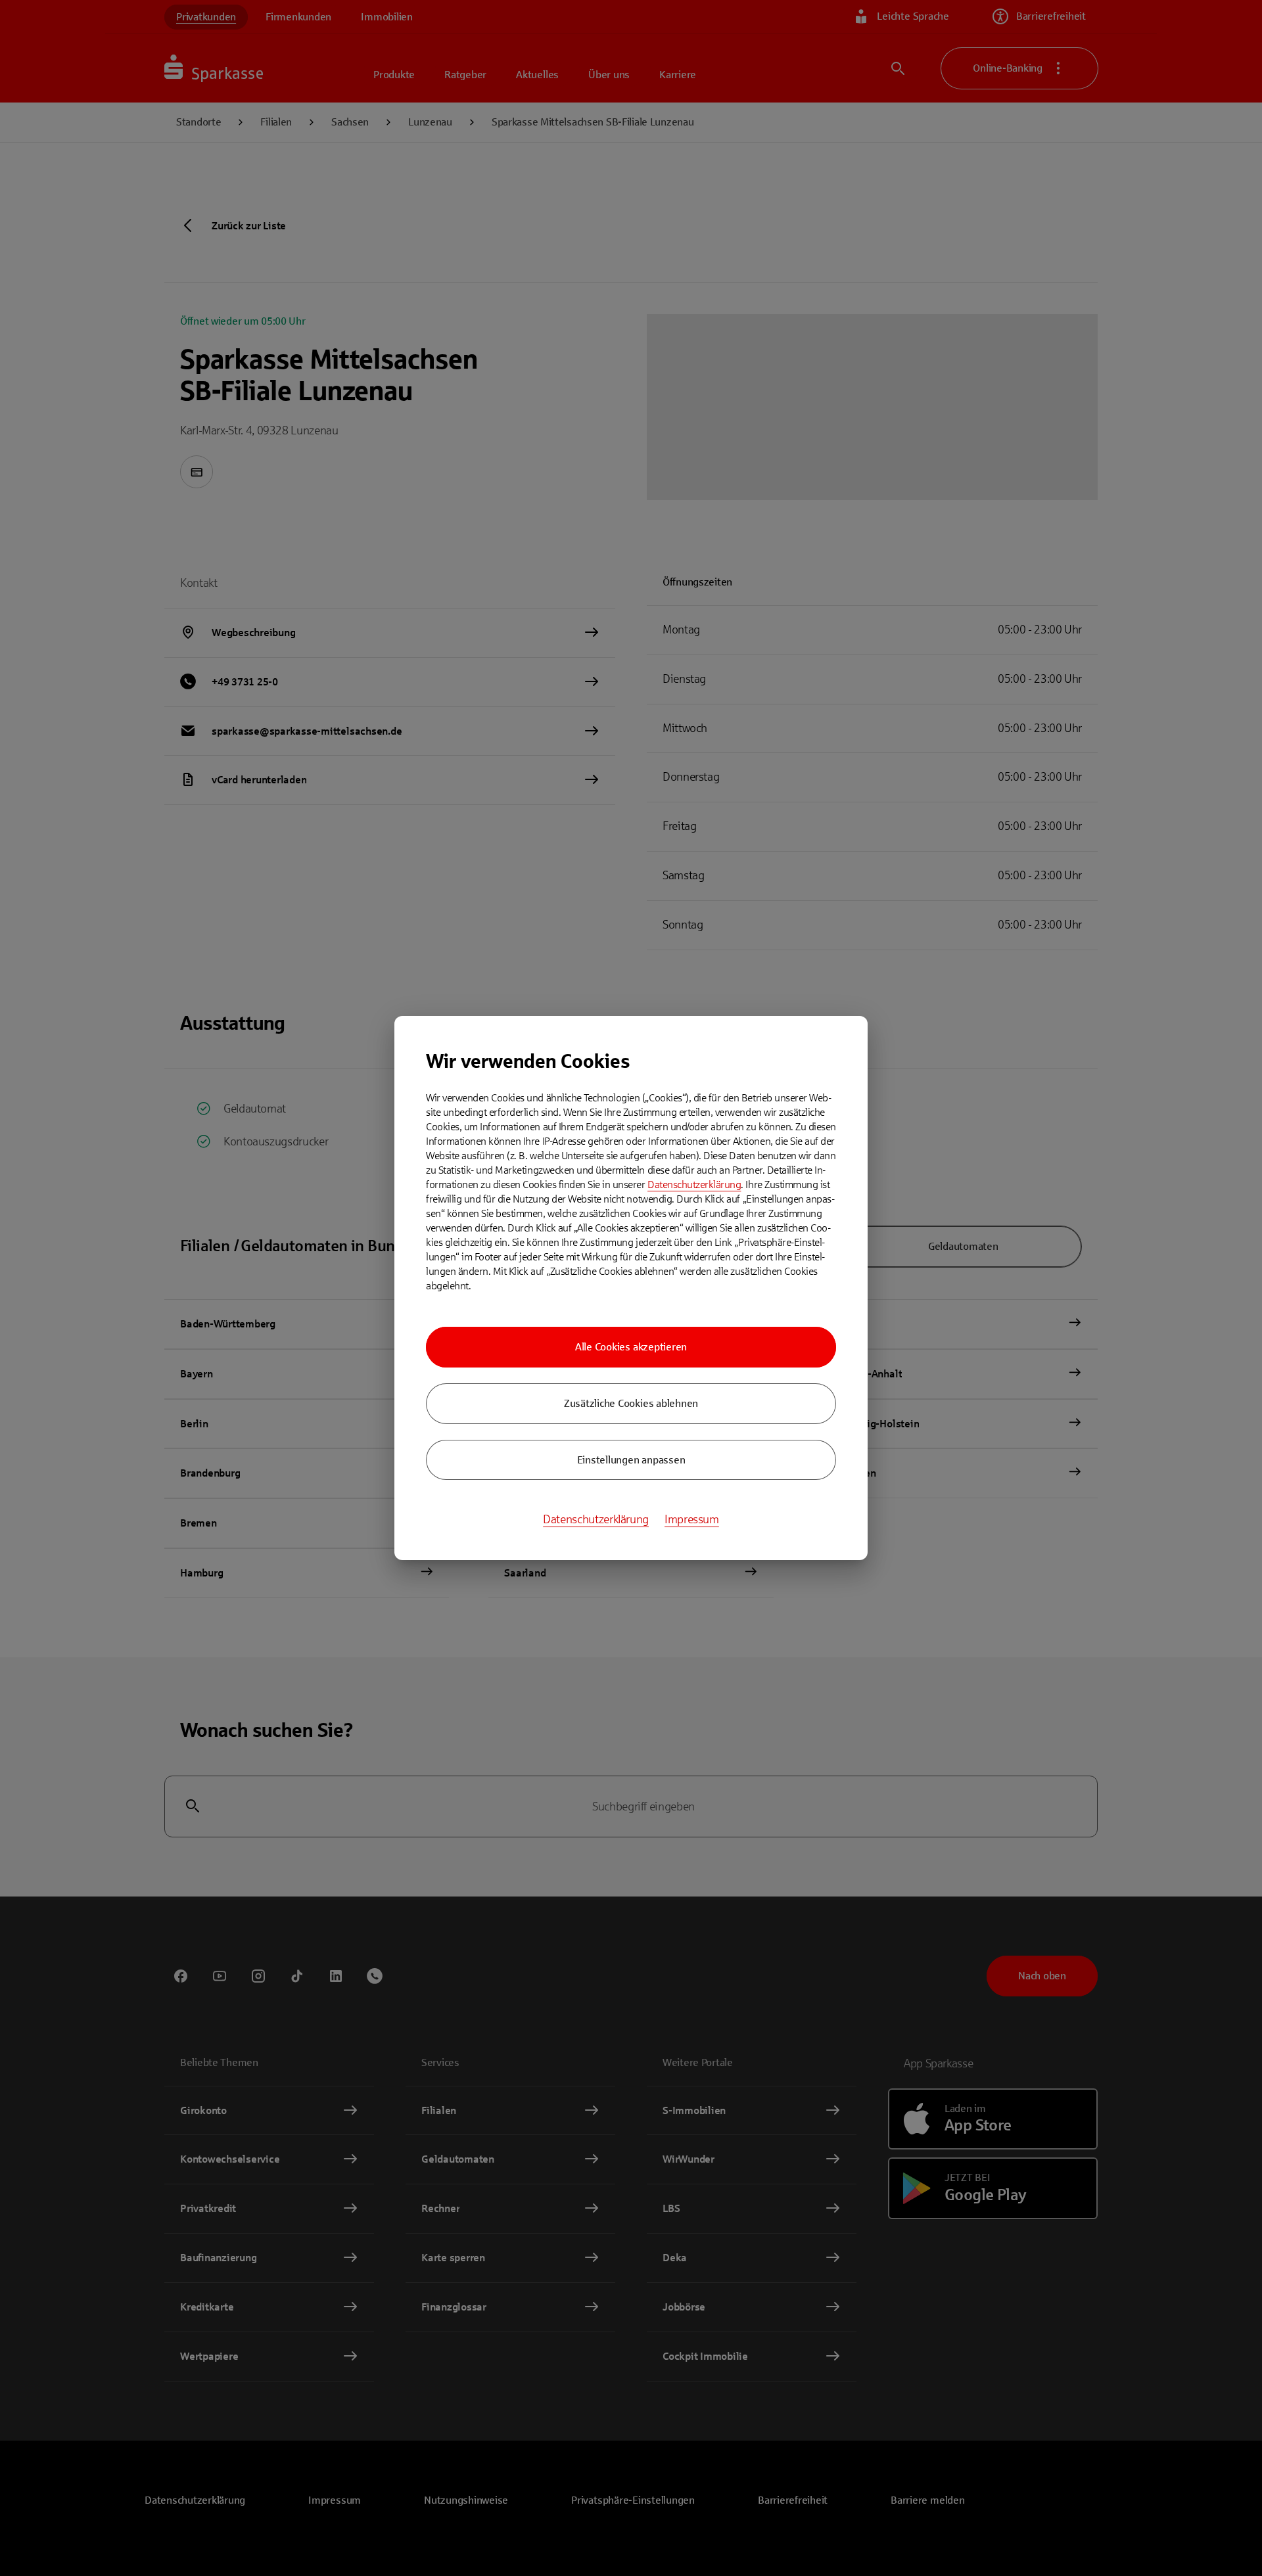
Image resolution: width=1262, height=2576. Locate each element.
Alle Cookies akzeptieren (631, 1347)
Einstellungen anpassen (631, 1460)
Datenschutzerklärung (694, 1184)
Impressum (692, 1519)
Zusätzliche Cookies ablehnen (631, 1403)
